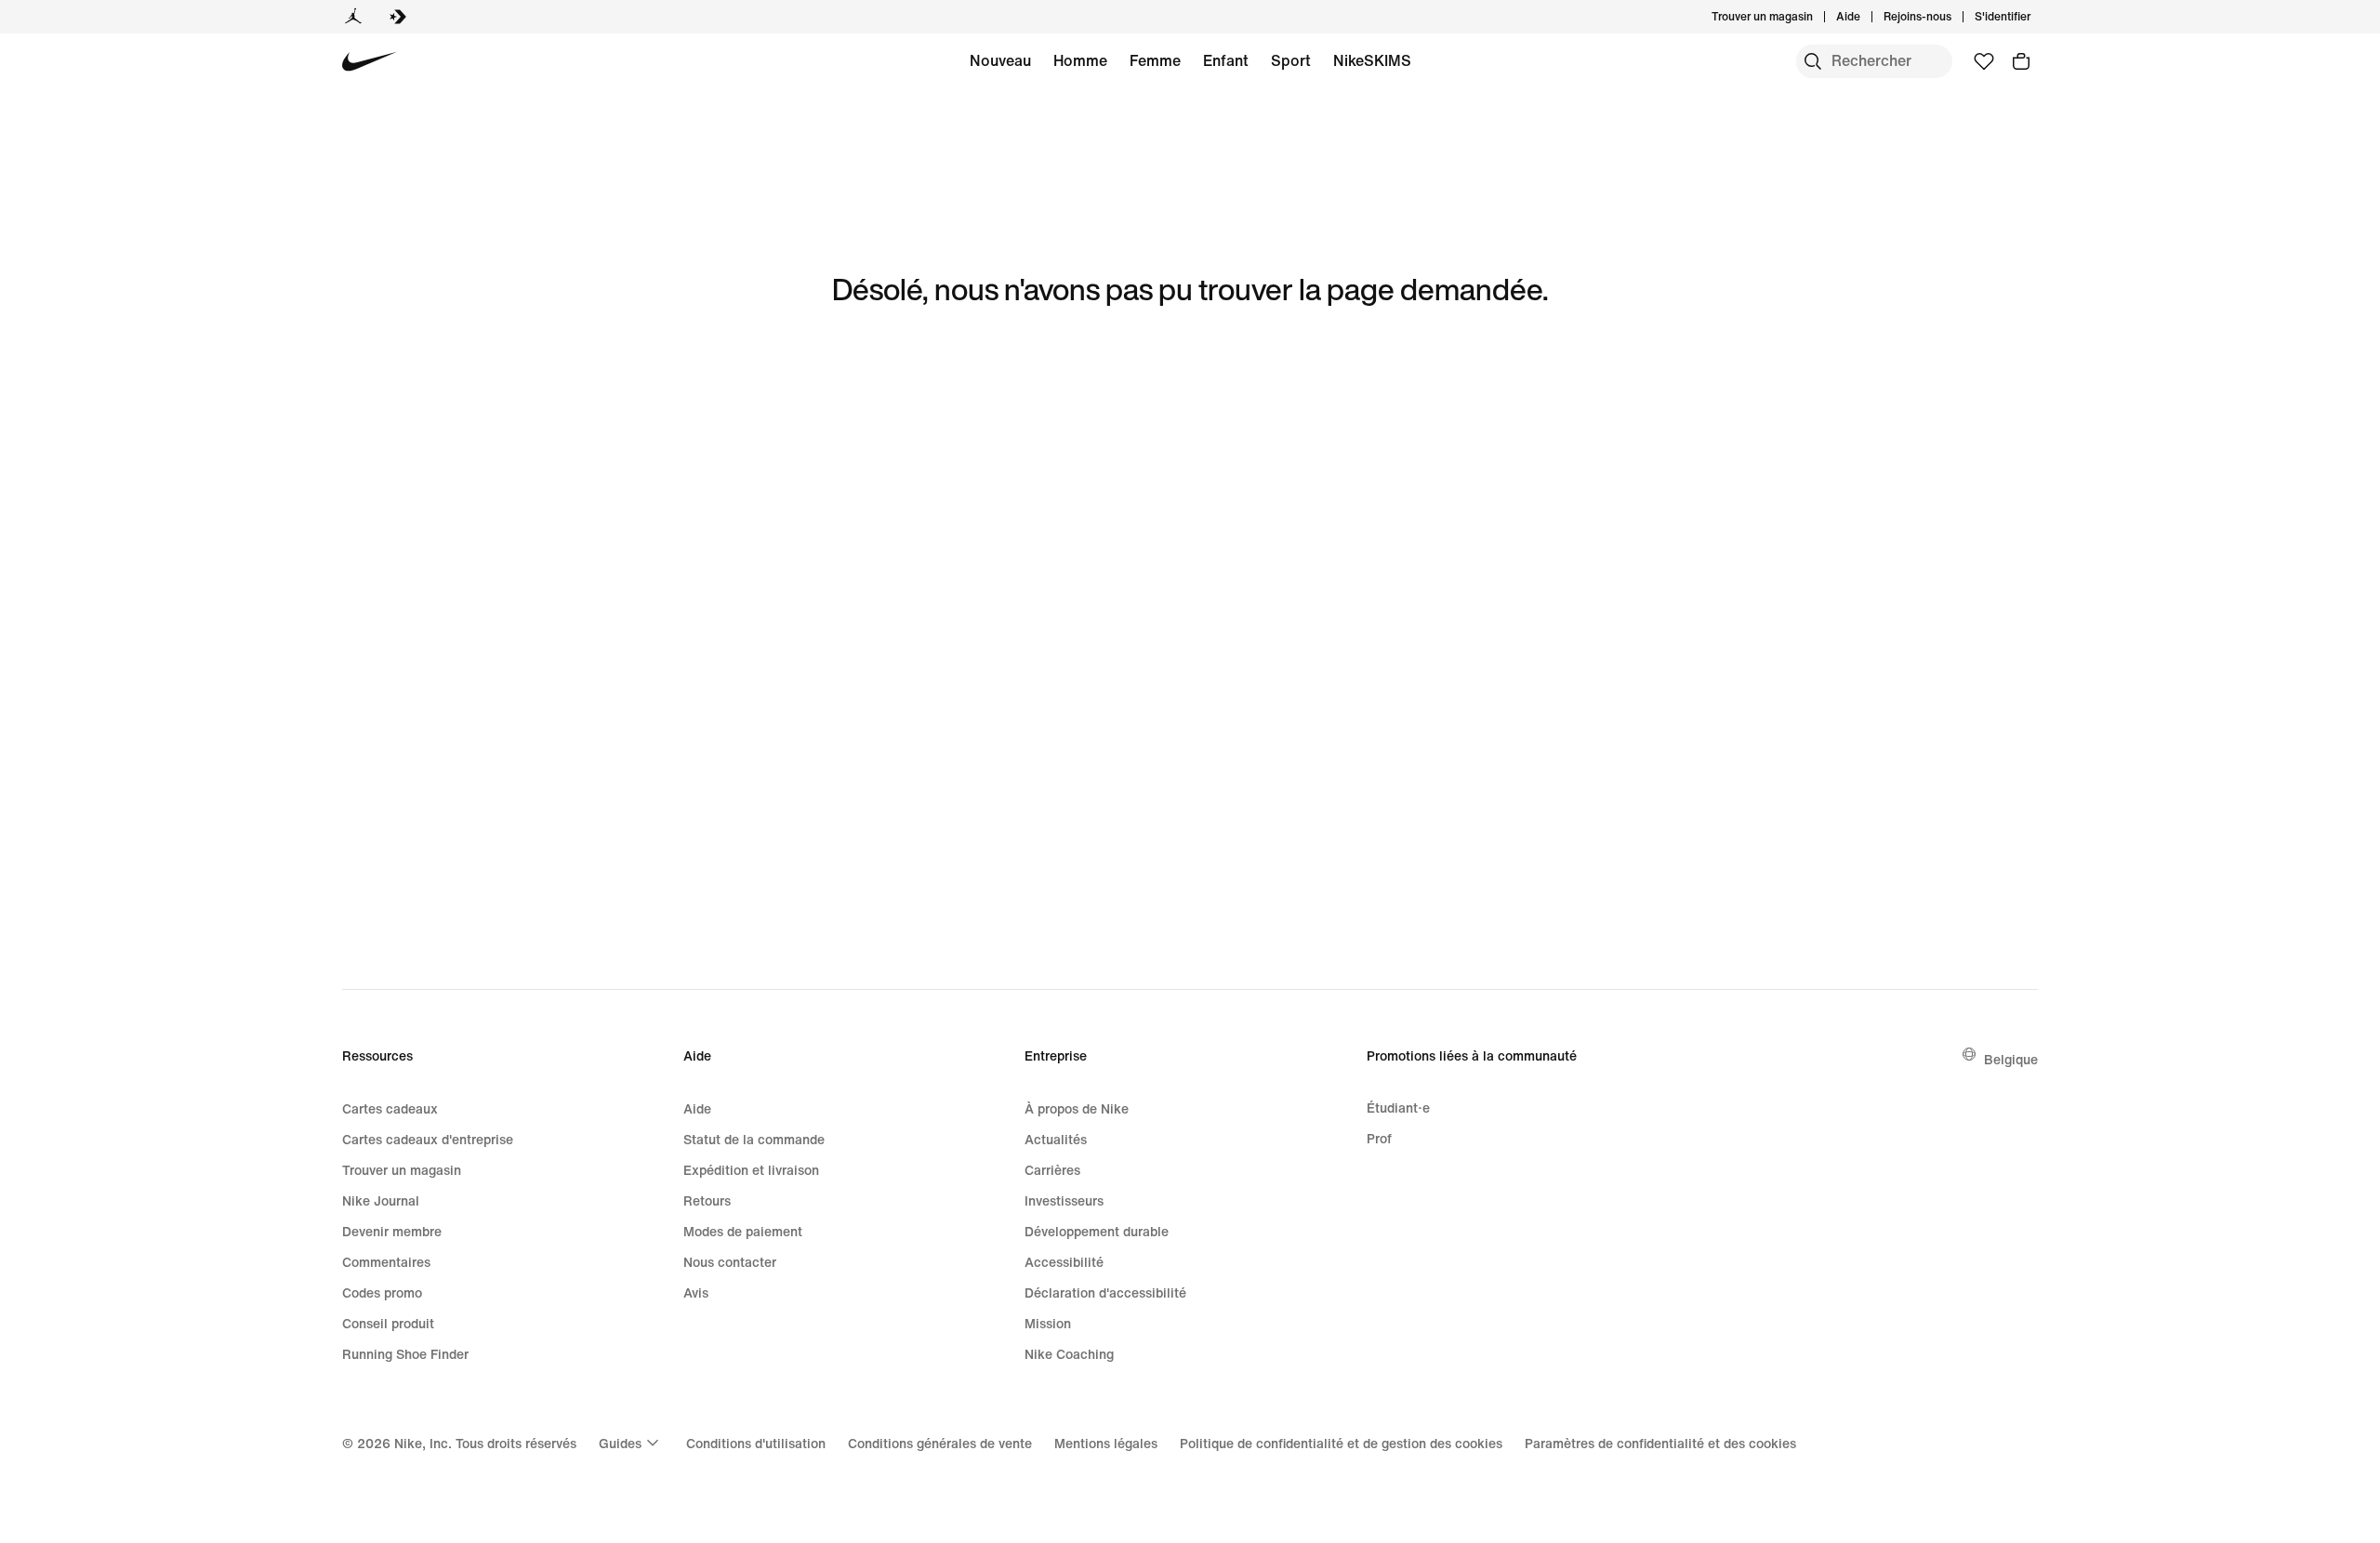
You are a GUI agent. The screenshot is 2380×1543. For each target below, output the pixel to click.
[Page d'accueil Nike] (370, 62)
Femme (1155, 60)
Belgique (2011, 1059)
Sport (1291, 60)
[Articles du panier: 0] (2021, 61)
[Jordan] (353, 17)
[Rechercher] (1813, 61)
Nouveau (1000, 60)
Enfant (1226, 60)
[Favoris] (1984, 61)
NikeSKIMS (1372, 60)
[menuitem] (1866, 17)
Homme (1080, 60)
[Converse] (398, 17)
